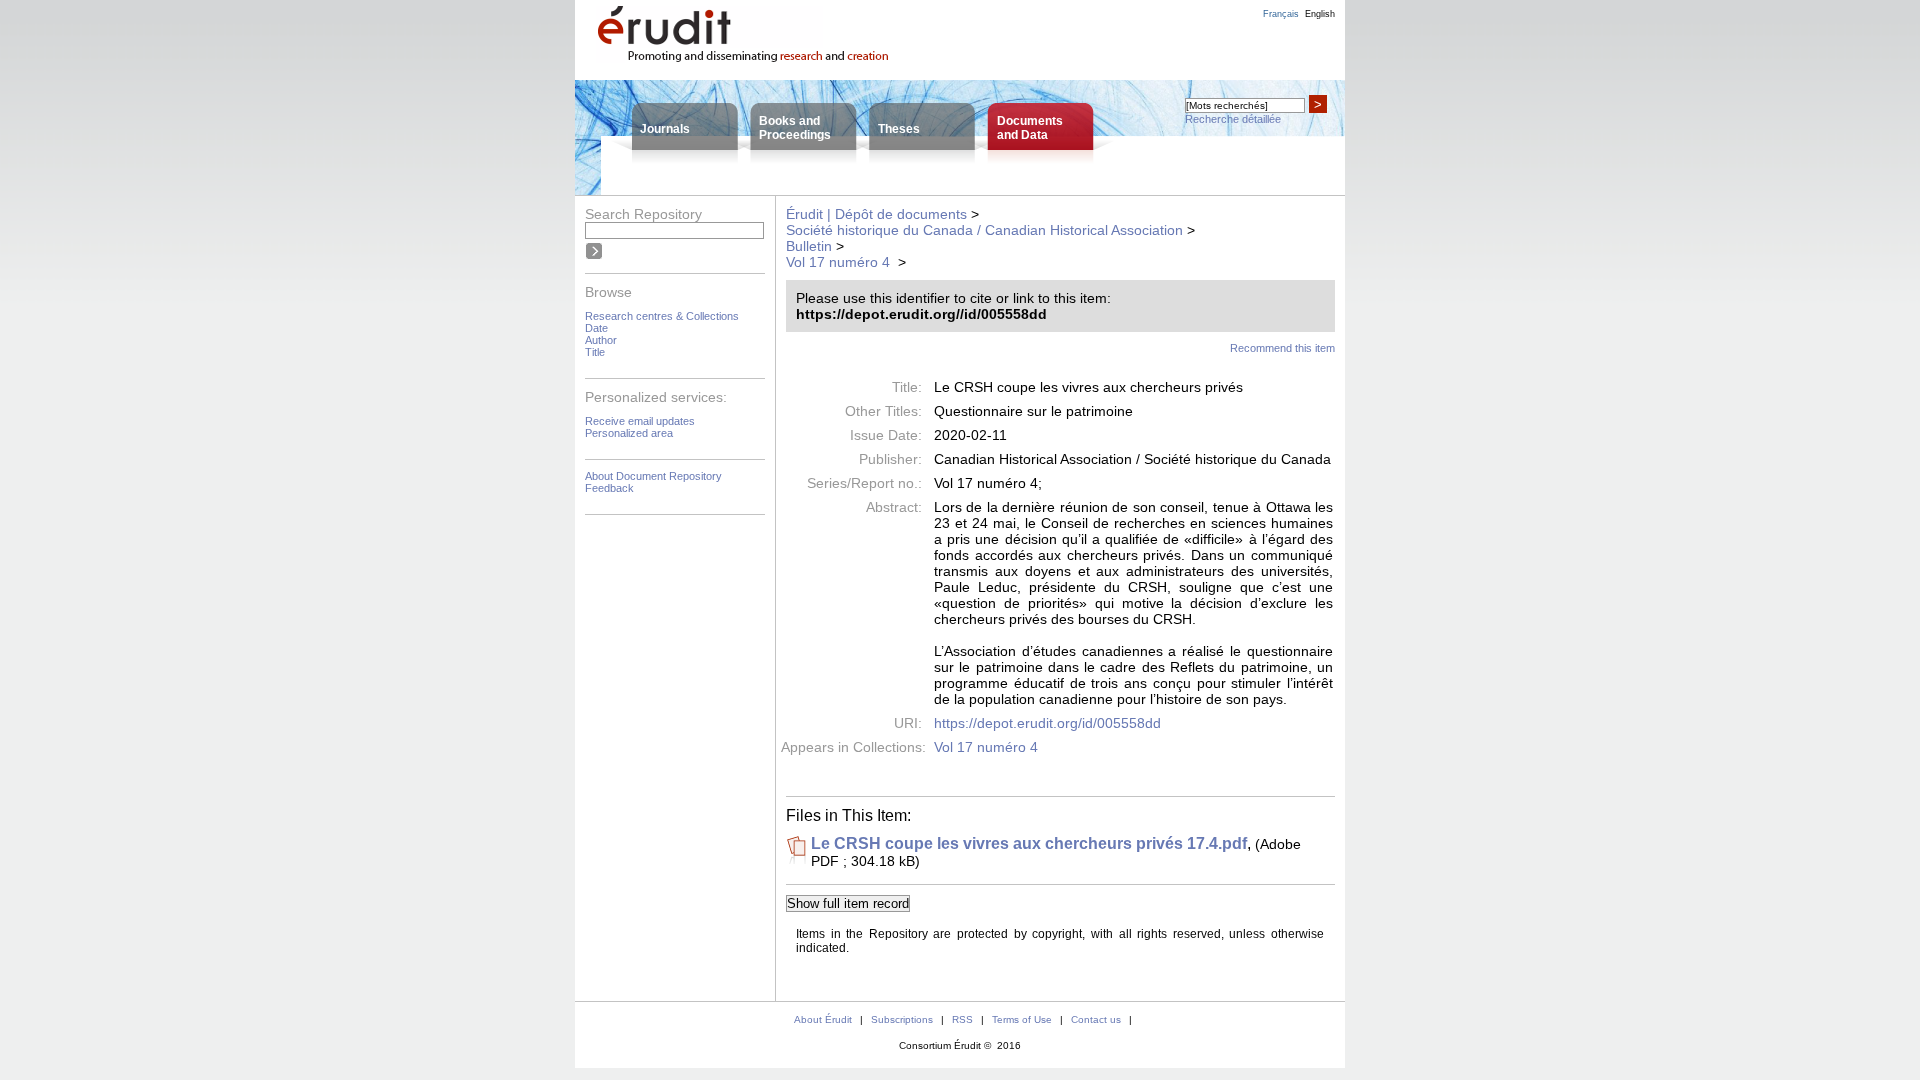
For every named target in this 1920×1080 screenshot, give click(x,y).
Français (1281, 14)
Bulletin (809, 246)
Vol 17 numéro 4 (840, 262)
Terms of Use (1022, 1019)
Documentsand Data (1030, 128)
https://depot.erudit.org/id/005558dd (1047, 723)
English (1320, 14)
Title (595, 352)
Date (596, 328)
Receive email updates (640, 421)
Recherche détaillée (1233, 119)
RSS (962, 1019)
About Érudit (823, 1019)
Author (601, 340)
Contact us (1096, 1019)
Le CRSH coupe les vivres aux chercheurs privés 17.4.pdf (1029, 843)
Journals (665, 129)
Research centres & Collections (662, 316)
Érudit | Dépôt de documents (876, 214)
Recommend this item (1282, 348)
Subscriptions (902, 1019)
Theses (899, 129)
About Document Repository (653, 476)
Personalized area (629, 433)
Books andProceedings (795, 128)
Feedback (609, 488)
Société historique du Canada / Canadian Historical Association (984, 230)
